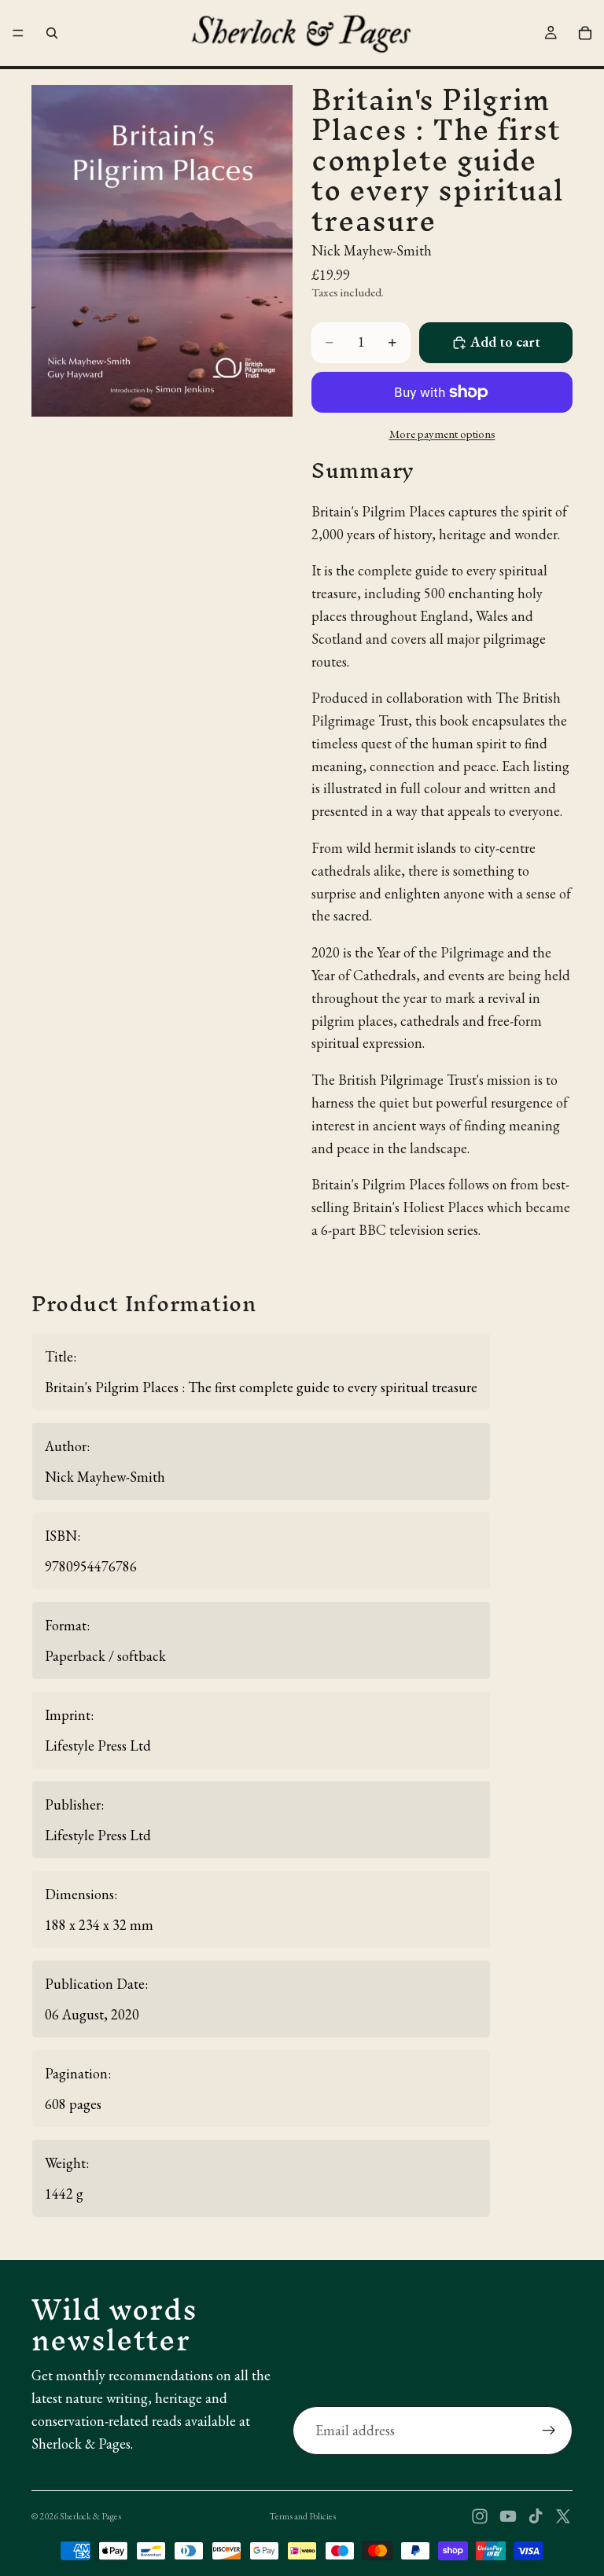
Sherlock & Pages (90, 2516)
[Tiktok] (536, 2516)
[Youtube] (508, 2516)
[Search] (52, 33)
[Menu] (18, 33)
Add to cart (505, 342)
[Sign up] (549, 2431)
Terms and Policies (302, 2516)
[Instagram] (480, 2516)
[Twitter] (563, 2516)
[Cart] (585, 33)
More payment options (442, 434)
